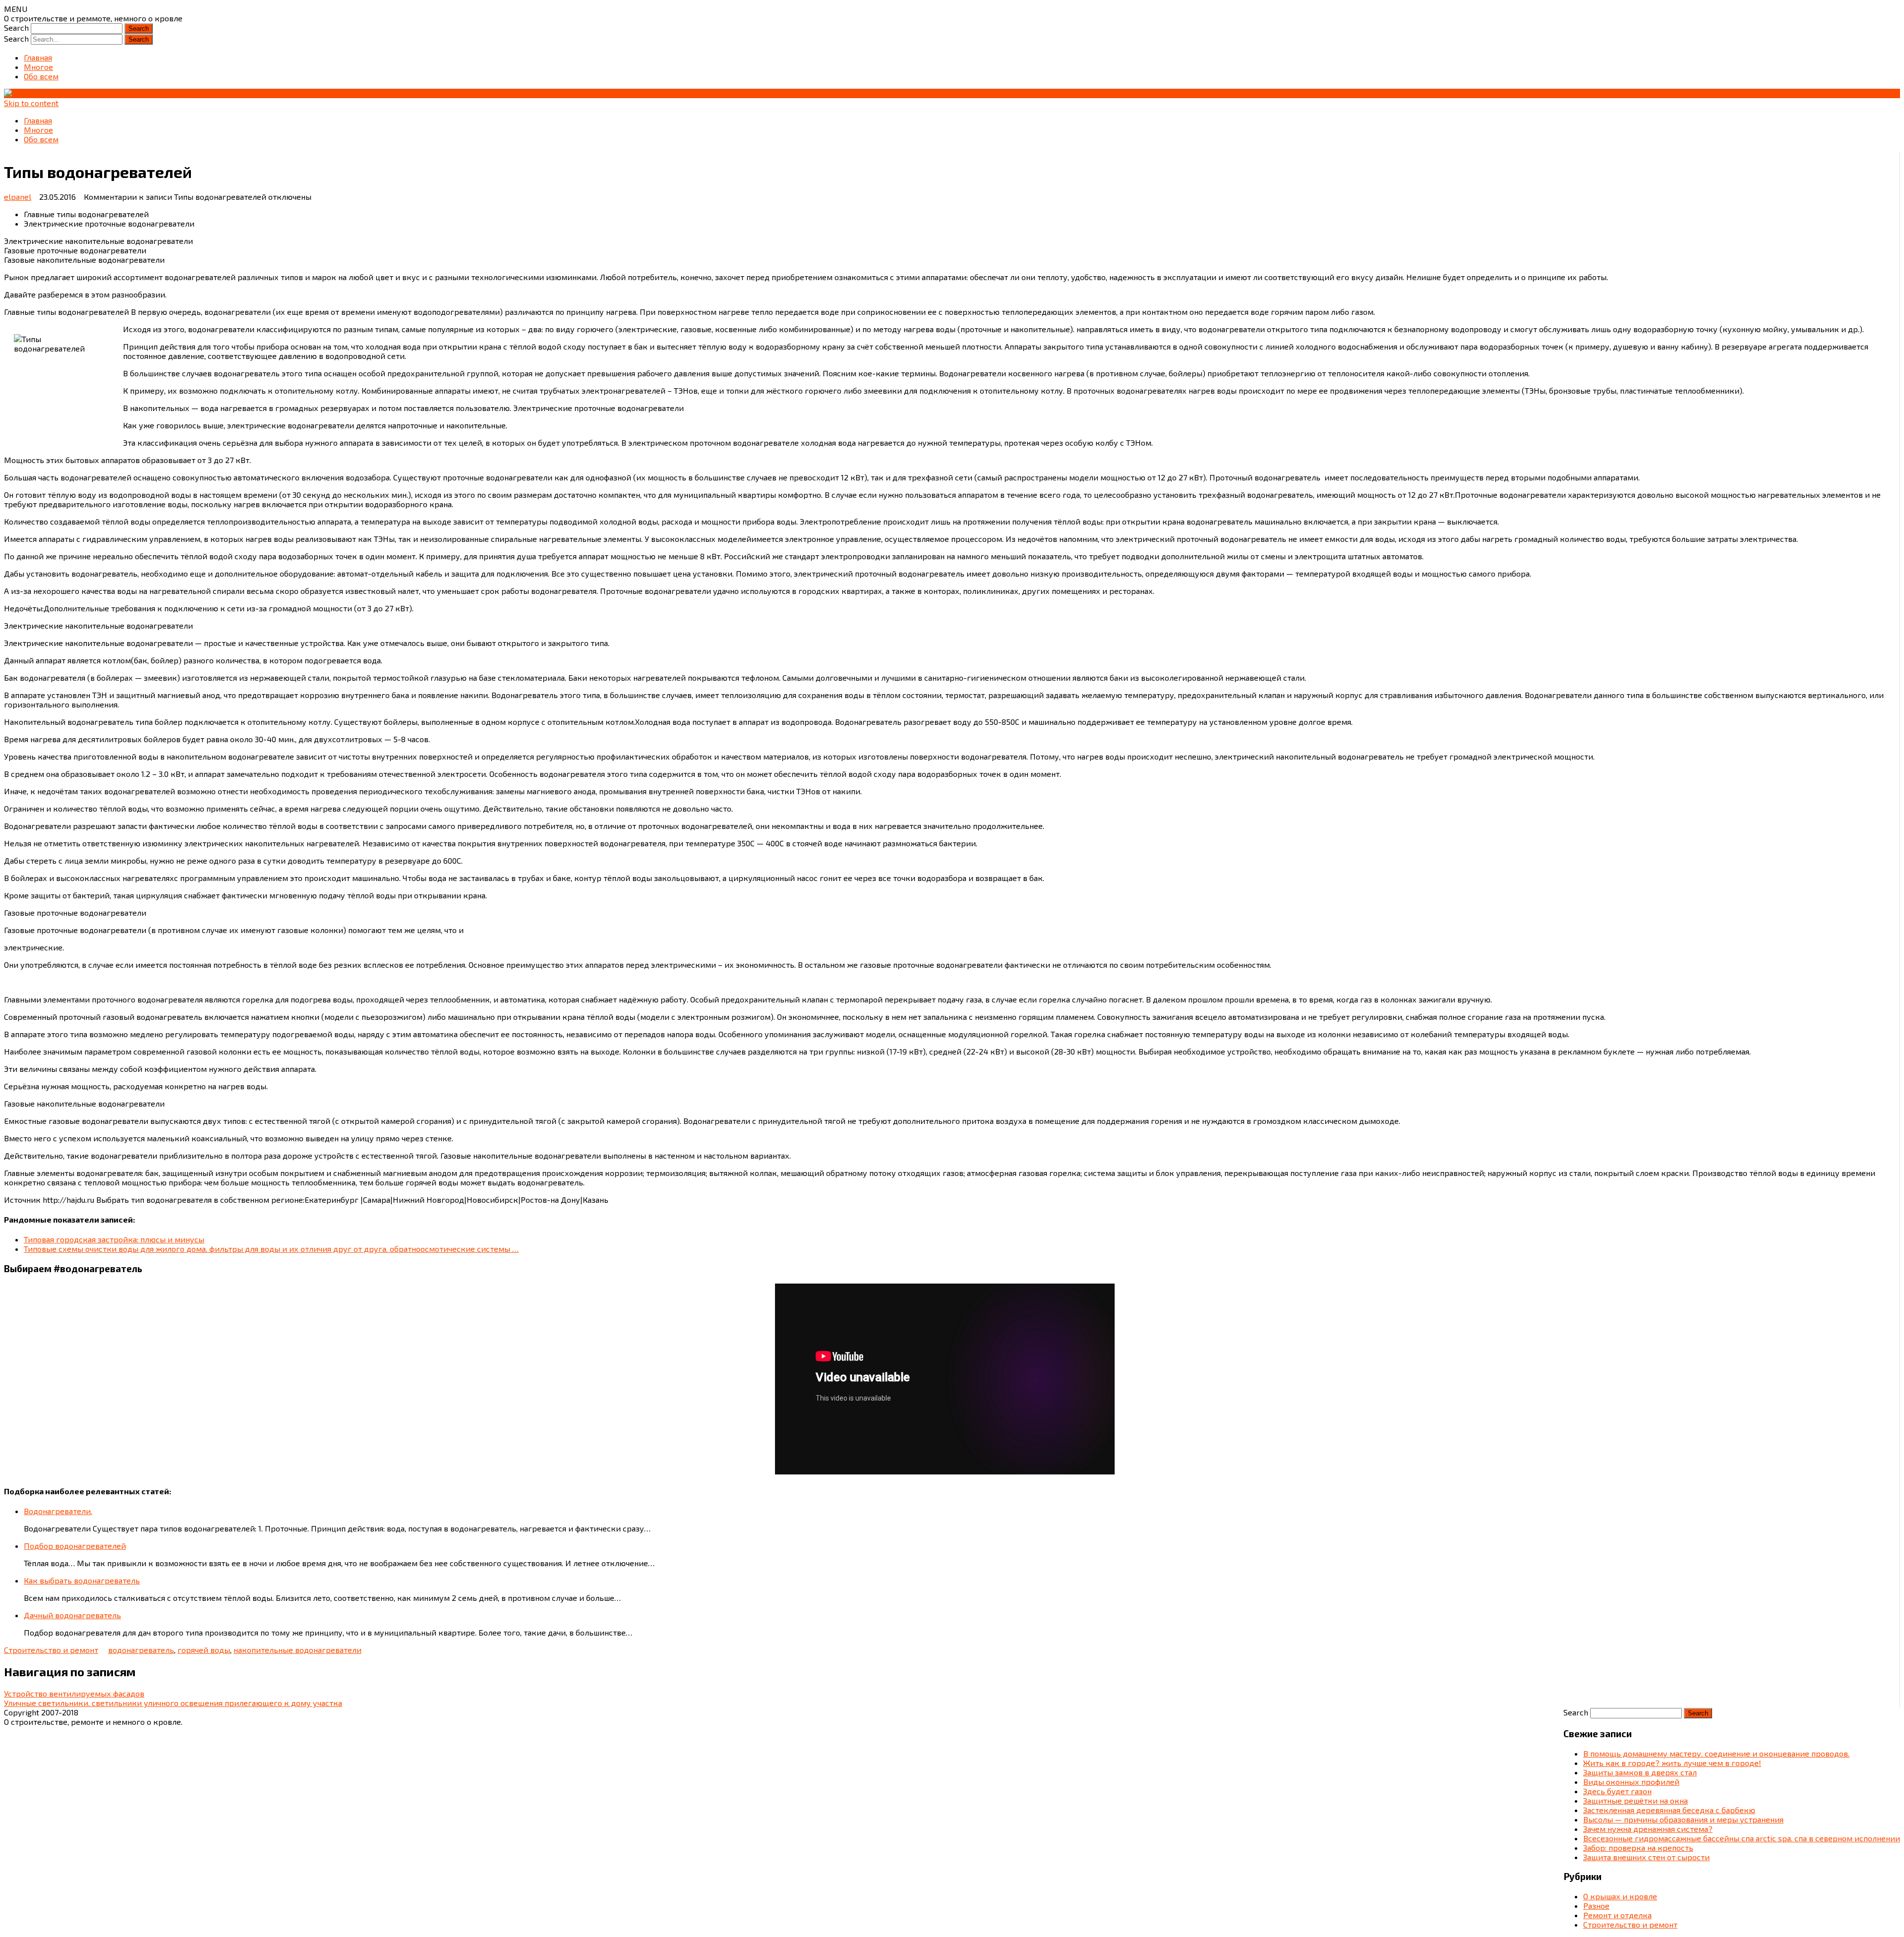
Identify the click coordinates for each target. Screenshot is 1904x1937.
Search (16, 28)
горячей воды (204, 1650)
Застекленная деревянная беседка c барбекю (1669, 1810)
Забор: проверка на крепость (1638, 1848)
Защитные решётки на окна (1636, 1800)
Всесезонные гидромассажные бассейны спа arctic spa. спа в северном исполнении (1742, 1838)
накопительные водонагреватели (297, 1650)
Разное (1596, 1906)
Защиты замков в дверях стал (1640, 1772)
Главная (38, 57)
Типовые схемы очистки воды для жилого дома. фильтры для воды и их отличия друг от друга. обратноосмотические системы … (271, 1249)
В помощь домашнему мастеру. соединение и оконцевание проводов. (1716, 1753)
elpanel (18, 197)
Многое (38, 67)
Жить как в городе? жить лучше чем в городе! (1672, 1763)
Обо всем (41, 76)
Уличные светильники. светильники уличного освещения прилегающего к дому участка (173, 1703)
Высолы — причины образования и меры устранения (1683, 1819)
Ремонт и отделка (1617, 1915)
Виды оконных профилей (1631, 1782)
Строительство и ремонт (51, 1650)
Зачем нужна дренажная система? (1648, 1829)
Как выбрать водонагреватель (82, 1580)
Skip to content (31, 103)
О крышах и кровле (1620, 1896)
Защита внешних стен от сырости (1646, 1857)
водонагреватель (141, 1650)
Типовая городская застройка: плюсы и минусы (114, 1239)
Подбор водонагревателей (75, 1546)
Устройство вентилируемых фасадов (74, 1693)
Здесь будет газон (1617, 1791)
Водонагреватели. (58, 1511)
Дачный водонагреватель (72, 1615)
